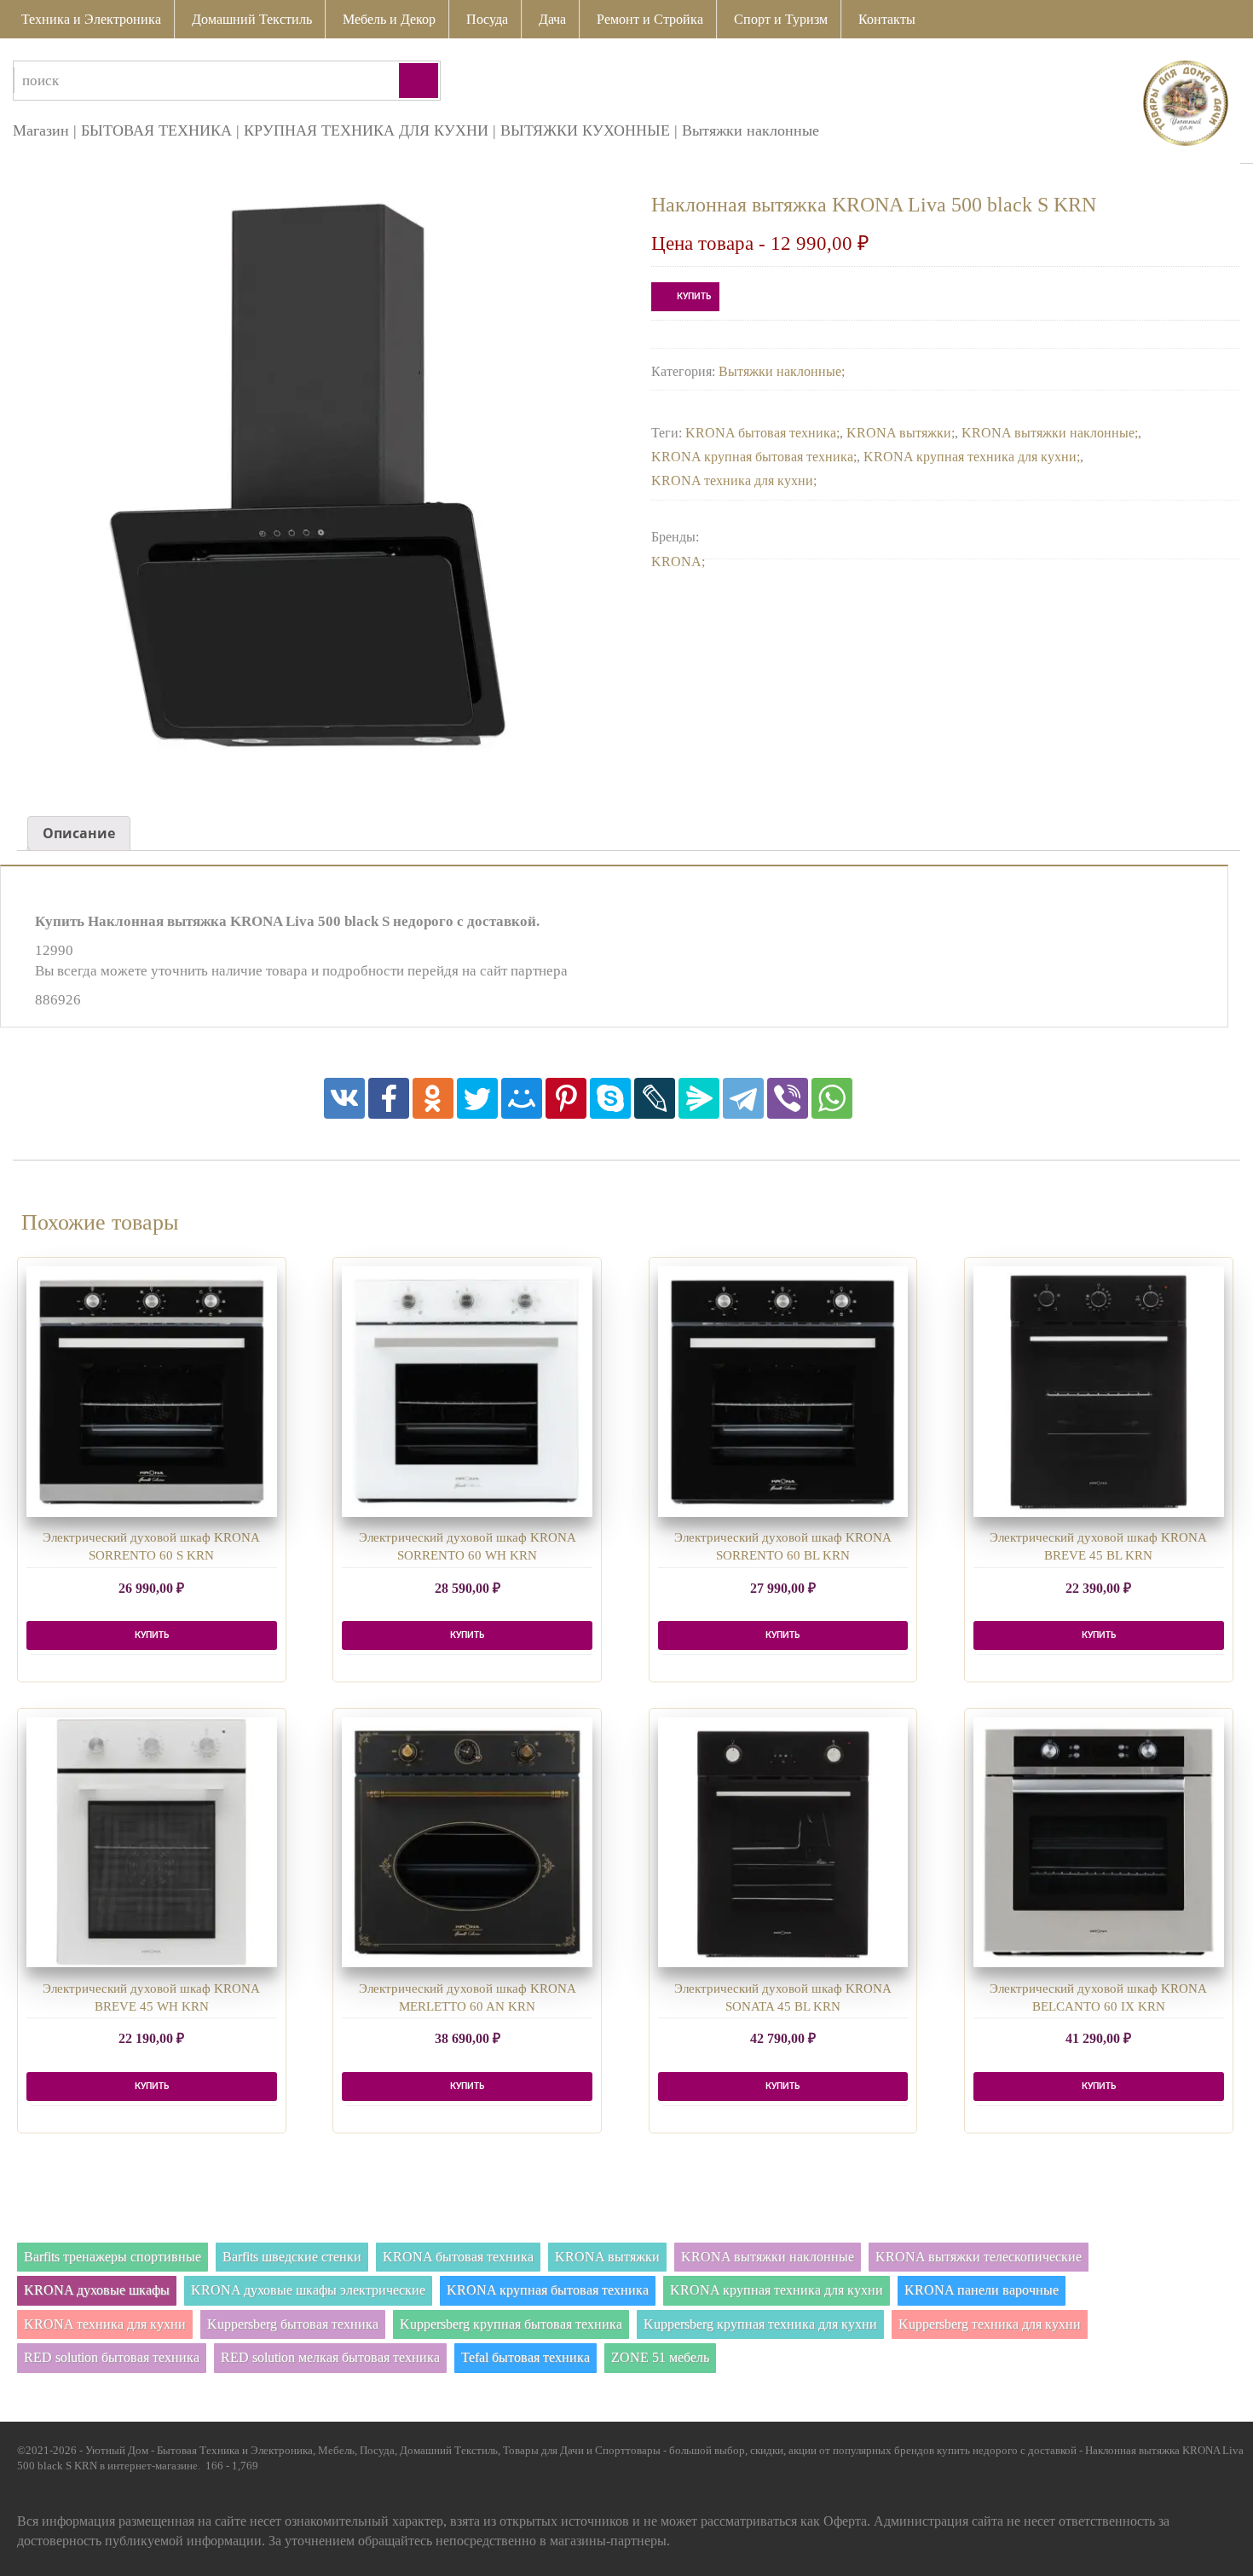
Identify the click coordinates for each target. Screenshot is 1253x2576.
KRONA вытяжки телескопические (979, 2257)
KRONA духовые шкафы (97, 2290)
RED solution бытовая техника (112, 2357)
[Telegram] (743, 1098)
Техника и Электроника (91, 19)
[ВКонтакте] (344, 1098)
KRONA (676, 562)
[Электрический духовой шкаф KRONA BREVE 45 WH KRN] (152, 1843)
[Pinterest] (566, 1098)
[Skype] (610, 1098)
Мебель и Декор (389, 19)
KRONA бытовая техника (761, 433)
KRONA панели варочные (982, 2290)
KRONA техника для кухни (732, 480)
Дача (552, 19)
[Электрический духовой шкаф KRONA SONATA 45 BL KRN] (783, 1843)
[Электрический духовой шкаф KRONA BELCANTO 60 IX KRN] (1099, 1843)
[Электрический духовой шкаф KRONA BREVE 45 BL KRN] (1099, 1392)
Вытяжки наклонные (751, 130)
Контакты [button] (887, 19)
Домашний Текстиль (252, 19)
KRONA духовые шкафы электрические (308, 2290)
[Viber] (788, 1098)
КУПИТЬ (694, 297)
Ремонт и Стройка (650, 19)
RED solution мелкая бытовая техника (330, 2357)
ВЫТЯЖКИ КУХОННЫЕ (585, 130)
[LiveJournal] (655, 1098)
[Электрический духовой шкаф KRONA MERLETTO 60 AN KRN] (467, 1843)
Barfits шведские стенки (292, 2257)
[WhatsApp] (832, 1098)
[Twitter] (477, 1098)
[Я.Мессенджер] (699, 1098)
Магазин (41, 130)
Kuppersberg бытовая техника (293, 2324)
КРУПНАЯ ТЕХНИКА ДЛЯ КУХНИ (366, 130)
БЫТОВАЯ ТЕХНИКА (156, 130)
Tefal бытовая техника (525, 2357)
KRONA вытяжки (899, 433)
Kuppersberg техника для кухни (990, 2324)
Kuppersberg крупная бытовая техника (511, 2324)
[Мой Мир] (522, 1098)
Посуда (487, 19)
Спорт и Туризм (781, 19)
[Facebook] (389, 1098)
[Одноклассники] (433, 1098)
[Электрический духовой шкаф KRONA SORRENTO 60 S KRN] (152, 1392)
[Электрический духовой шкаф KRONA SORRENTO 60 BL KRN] (783, 1392)
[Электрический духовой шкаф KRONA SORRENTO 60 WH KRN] (467, 1392)
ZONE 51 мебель (660, 2357)
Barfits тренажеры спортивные (113, 2257)
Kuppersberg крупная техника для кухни (760, 2324)
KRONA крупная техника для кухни (970, 457)
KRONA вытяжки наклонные (1048, 433)
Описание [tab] (79, 833)
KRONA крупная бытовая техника (752, 457)
